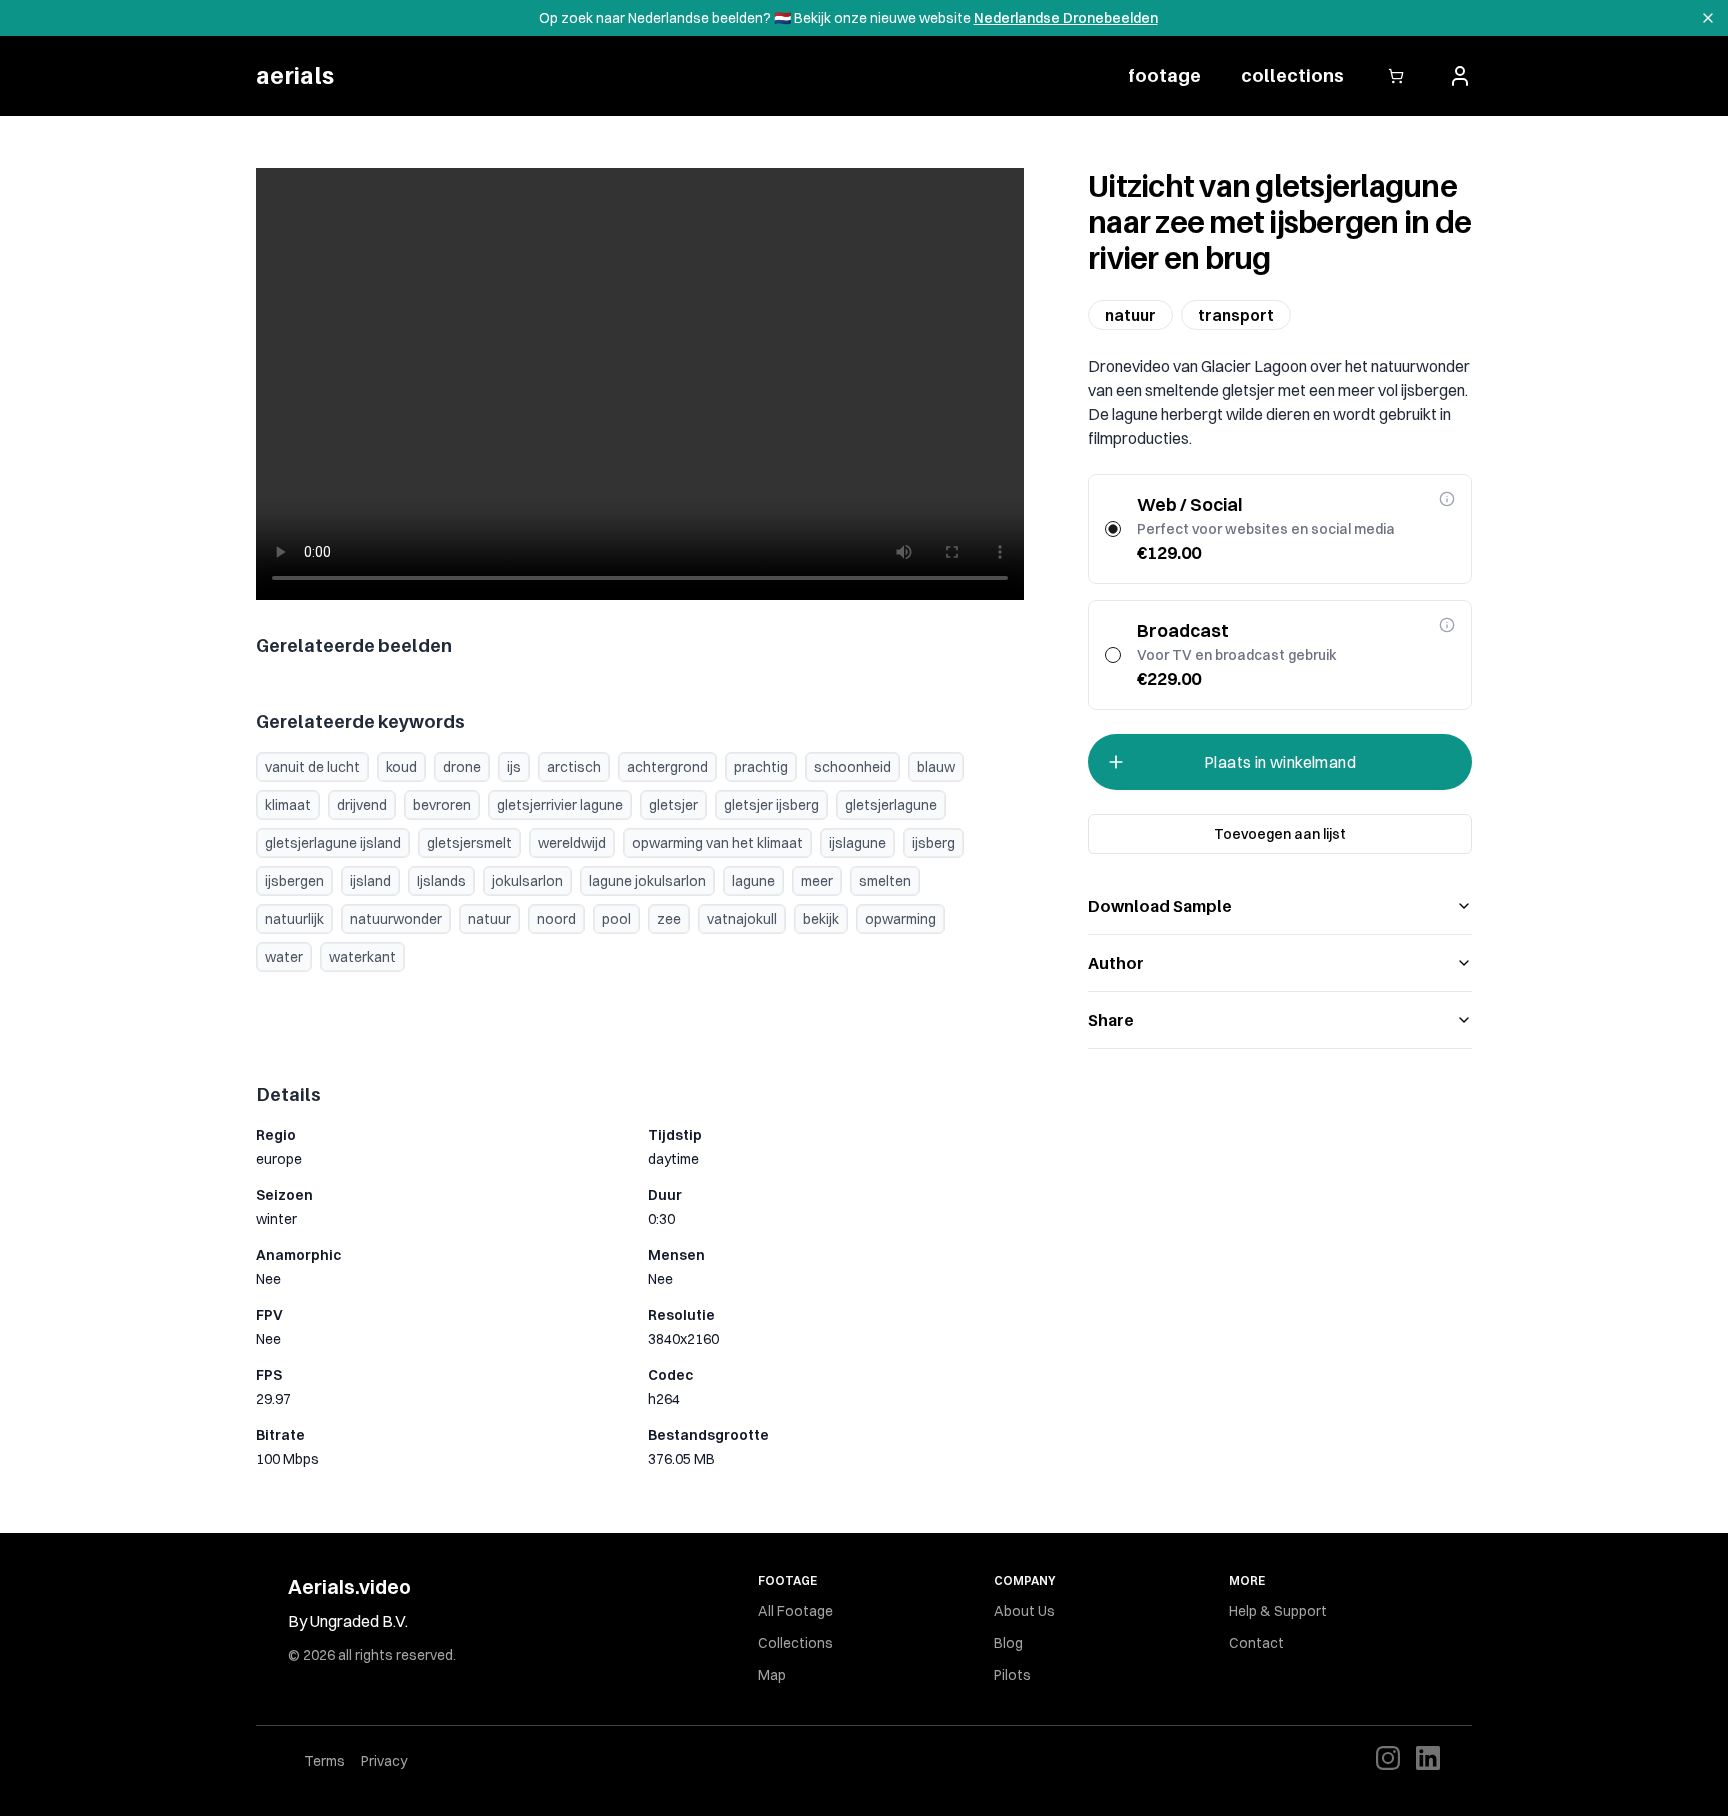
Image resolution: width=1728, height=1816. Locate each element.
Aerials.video (349, 1586)
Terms (324, 1761)
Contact (1256, 1643)
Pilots (1012, 1675)
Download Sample (1160, 906)
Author (1116, 963)
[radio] (1113, 529)
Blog (1008, 1643)
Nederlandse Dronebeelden (1066, 18)
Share (1111, 1020)
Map (772, 1675)
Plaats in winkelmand (1280, 762)
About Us (1024, 1611)
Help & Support (1278, 1611)
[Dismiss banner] (1708, 18)
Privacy (384, 1761)
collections (1292, 75)
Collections (795, 1643)
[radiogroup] (1280, 592)
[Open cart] (1396, 76)
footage (1164, 75)
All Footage (795, 1611)
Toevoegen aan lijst (1280, 834)
